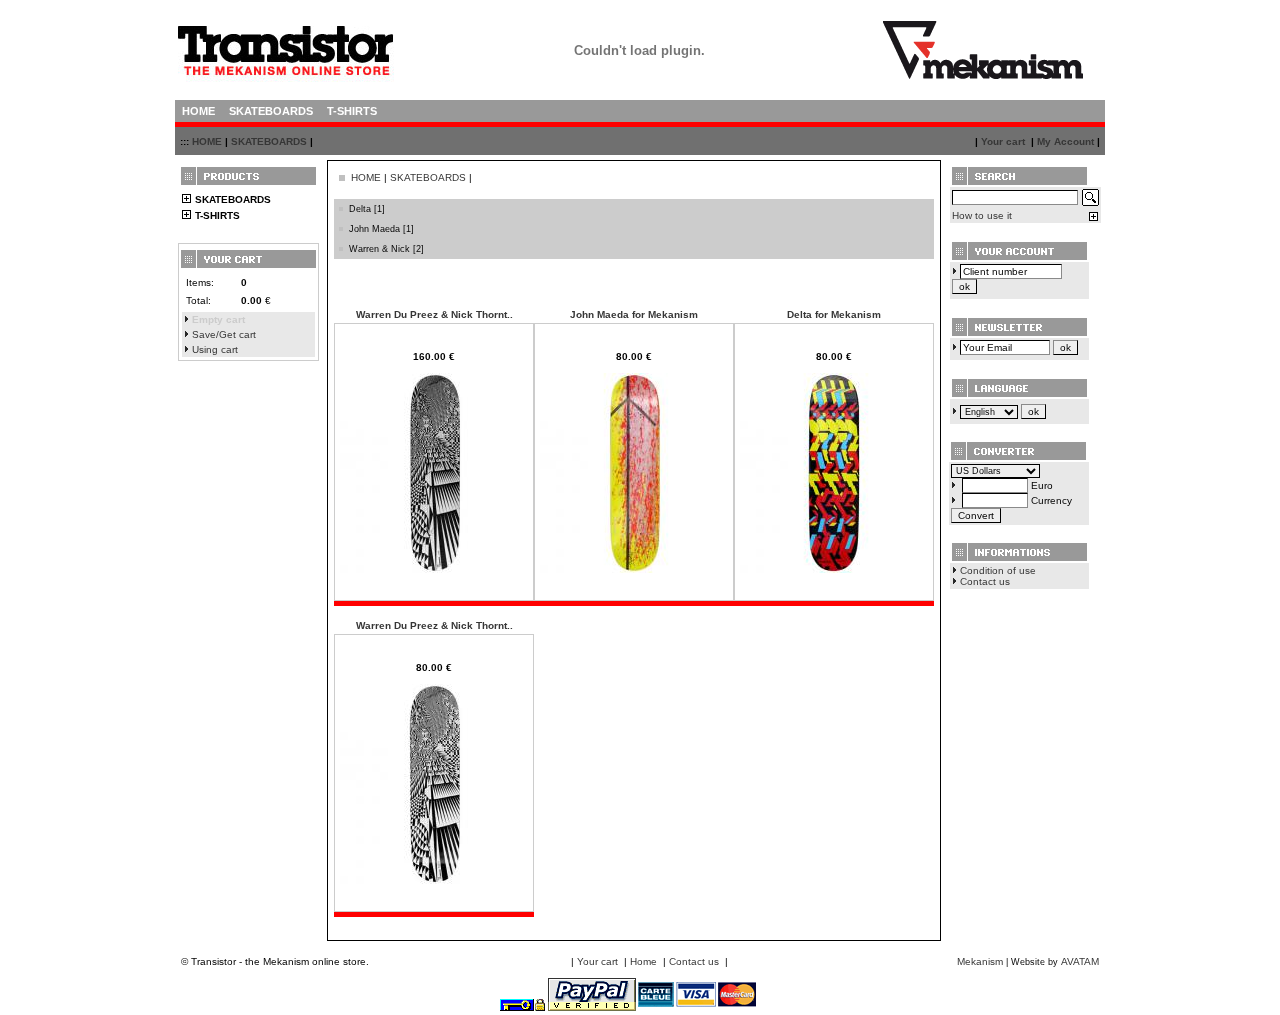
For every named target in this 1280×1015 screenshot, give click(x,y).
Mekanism (980, 961)
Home (643, 961)
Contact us (985, 581)
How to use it (982, 215)
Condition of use (998, 570)
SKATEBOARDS (269, 141)
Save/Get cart (224, 334)
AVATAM (1080, 961)
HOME (207, 141)
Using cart (215, 349)
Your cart (1003, 141)
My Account (1065, 141)
